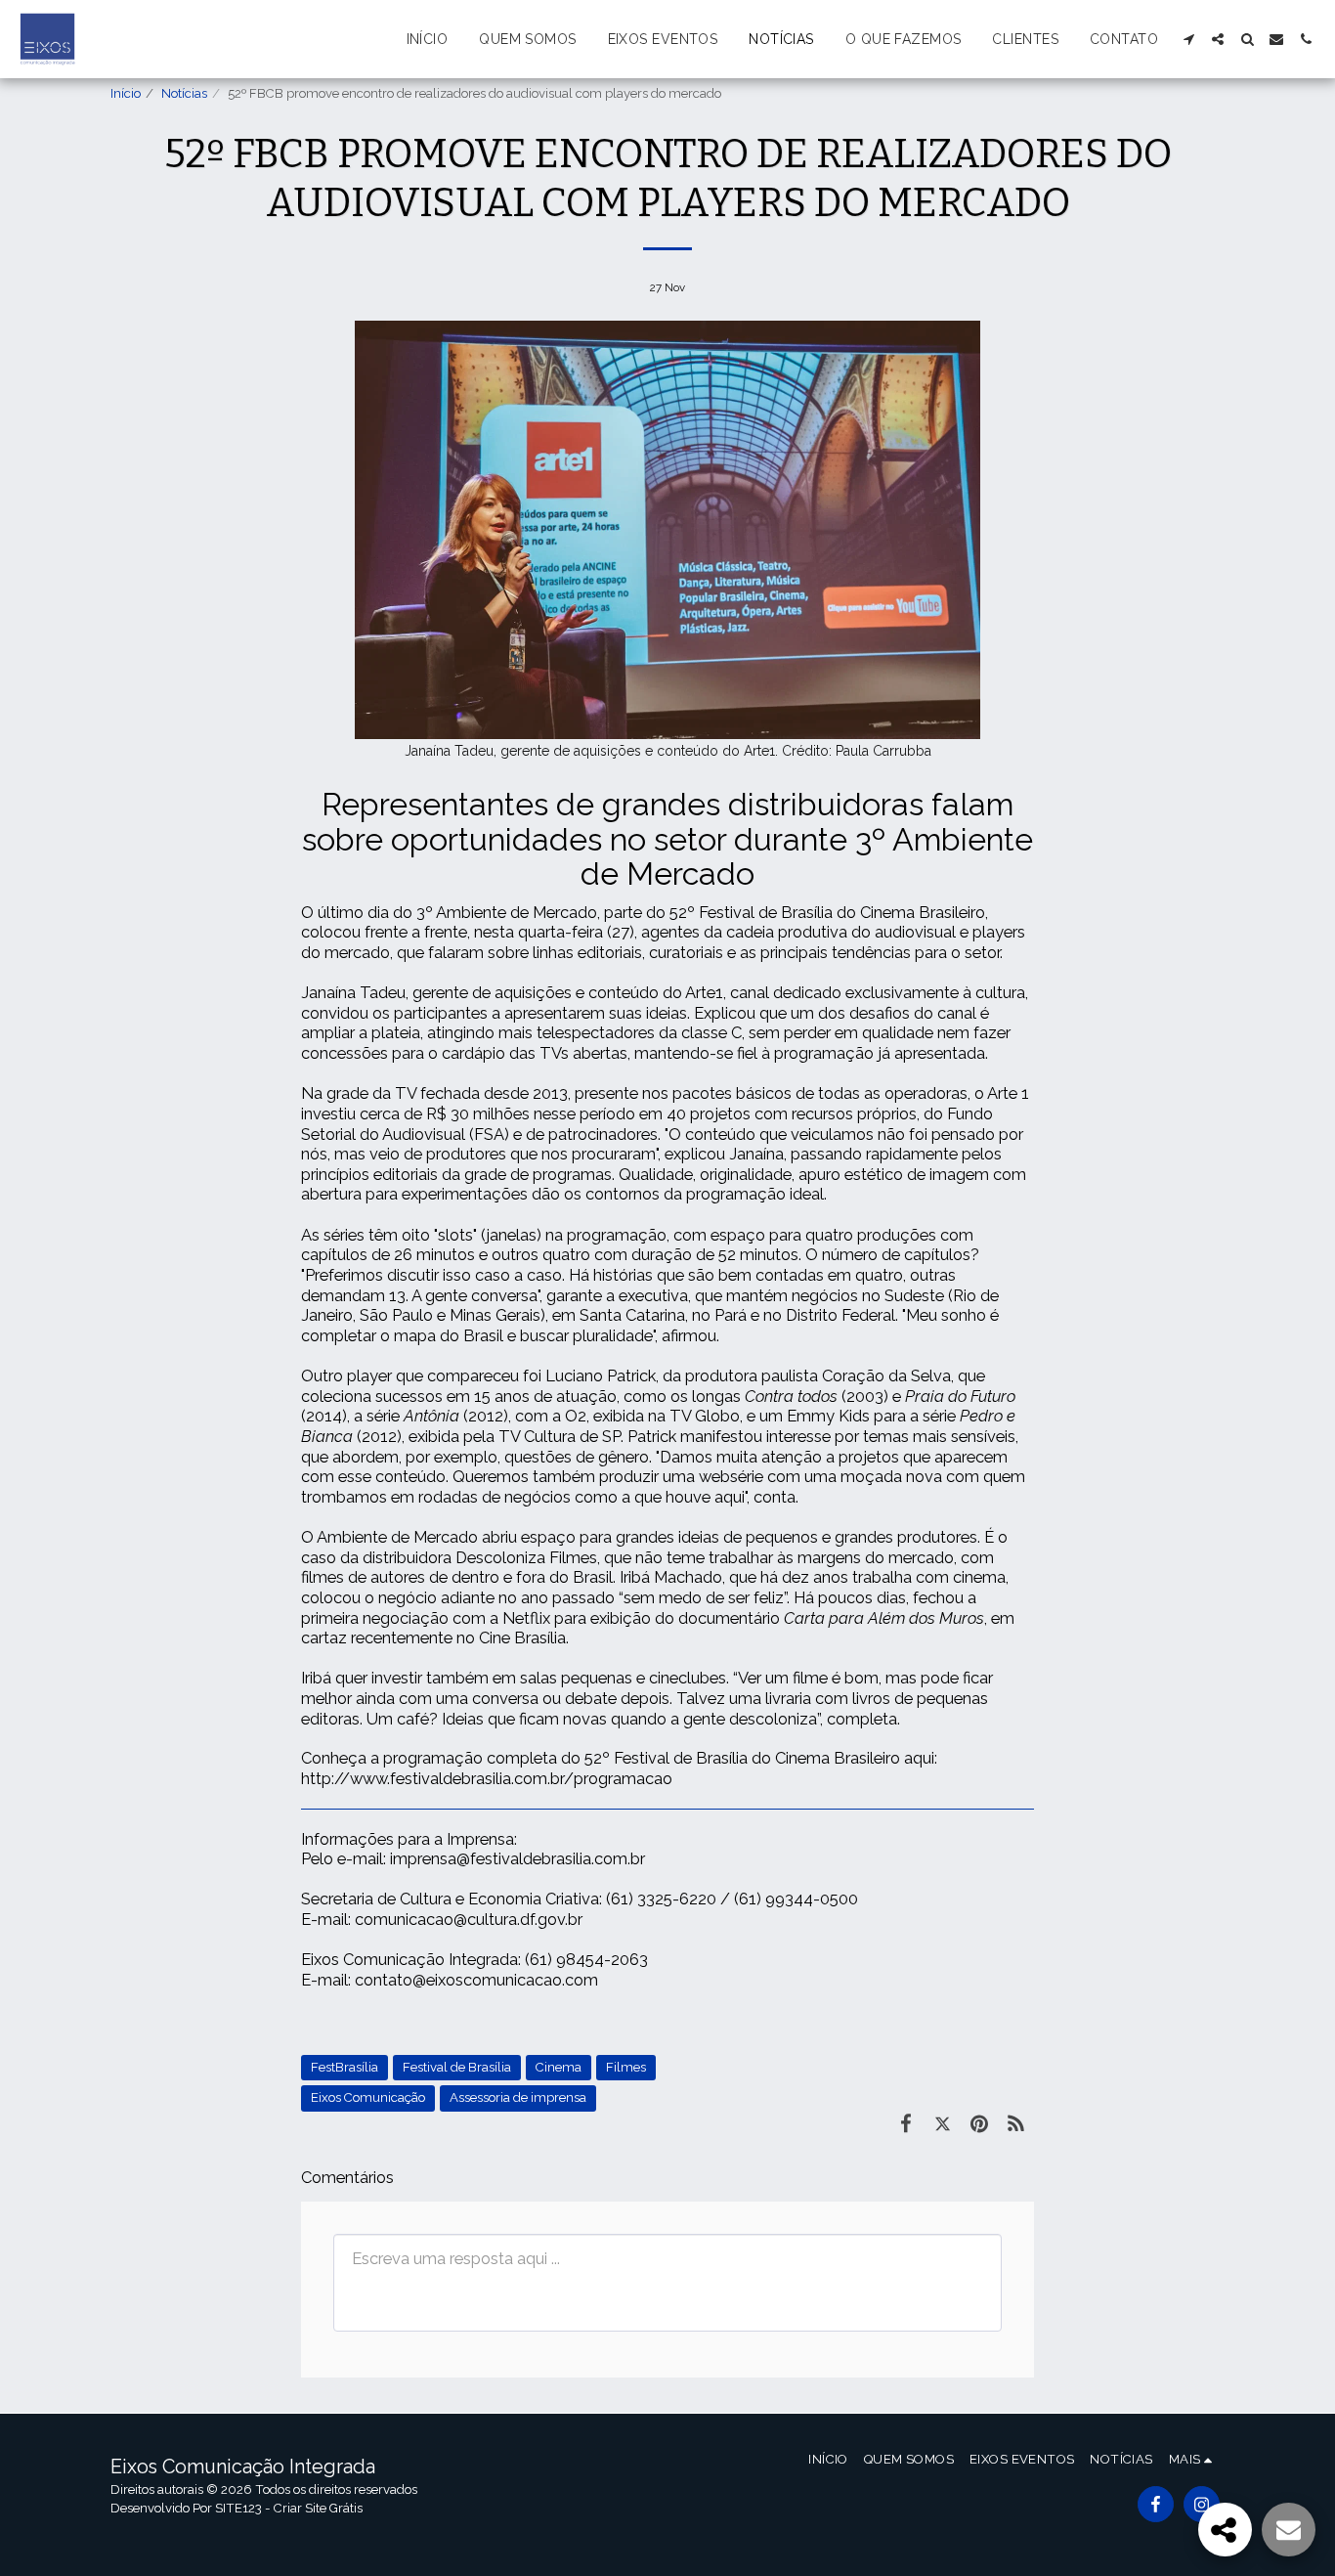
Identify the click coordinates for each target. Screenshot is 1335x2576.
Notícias (184, 93)
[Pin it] (979, 2124)
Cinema (559, 2067)
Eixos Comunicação (368, 2097)
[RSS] (1016, 2124)
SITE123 (238, 2508)
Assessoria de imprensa (518, 2097)
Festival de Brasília (457, 2067)
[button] (1188, 39)
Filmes (626, 2067)
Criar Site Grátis (318, 2508)
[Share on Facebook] (905, 2124)
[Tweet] (943, 2124)
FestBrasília (345, 2067)
